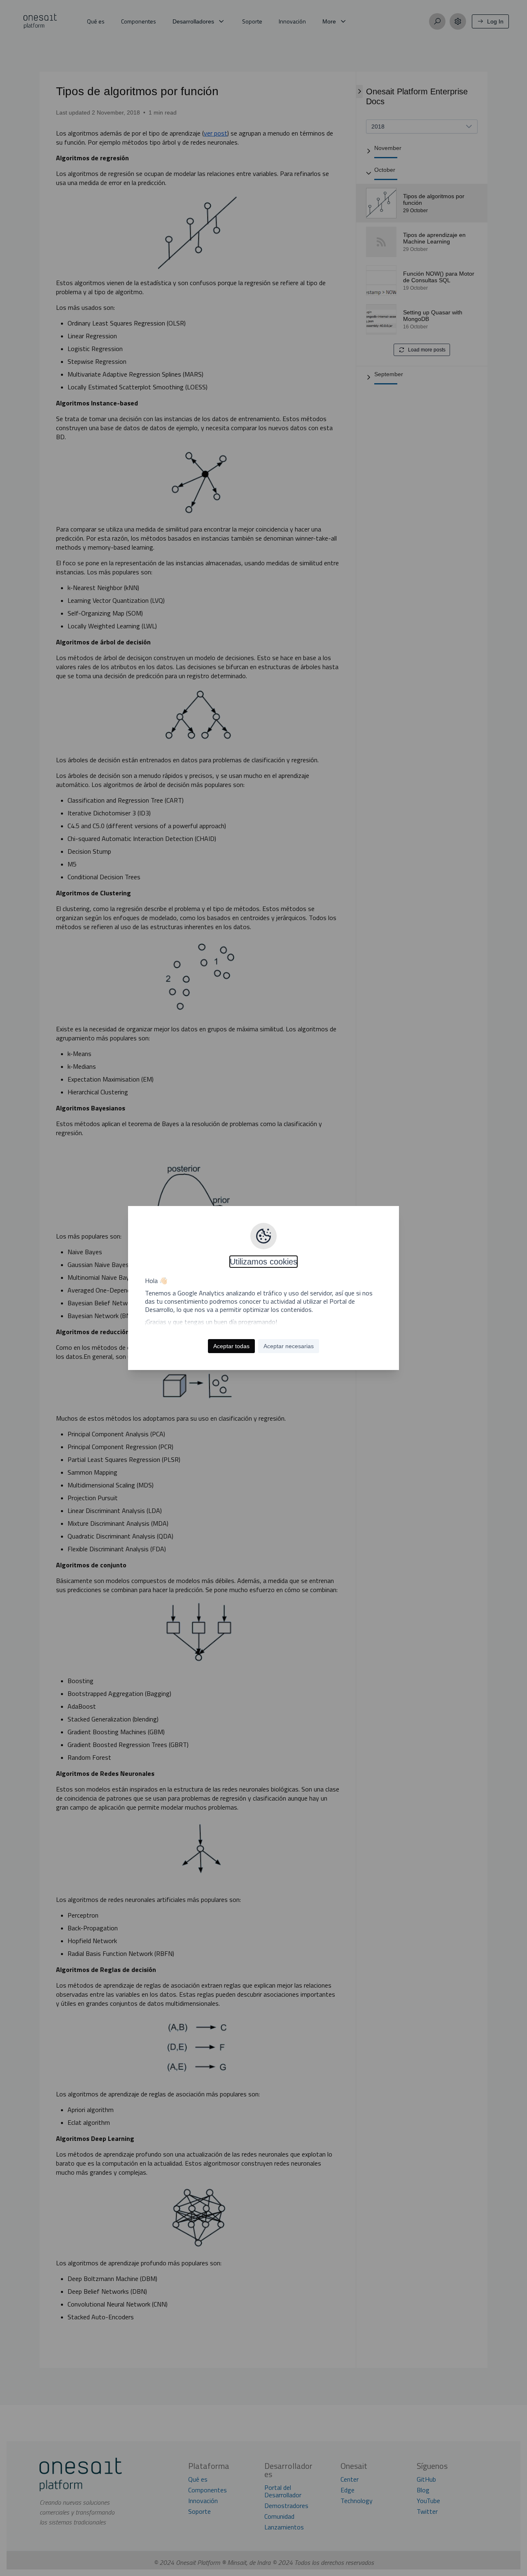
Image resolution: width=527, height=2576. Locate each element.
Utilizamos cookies (263, 1262)
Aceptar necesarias (289, 1346)
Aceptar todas (231, 1346)
